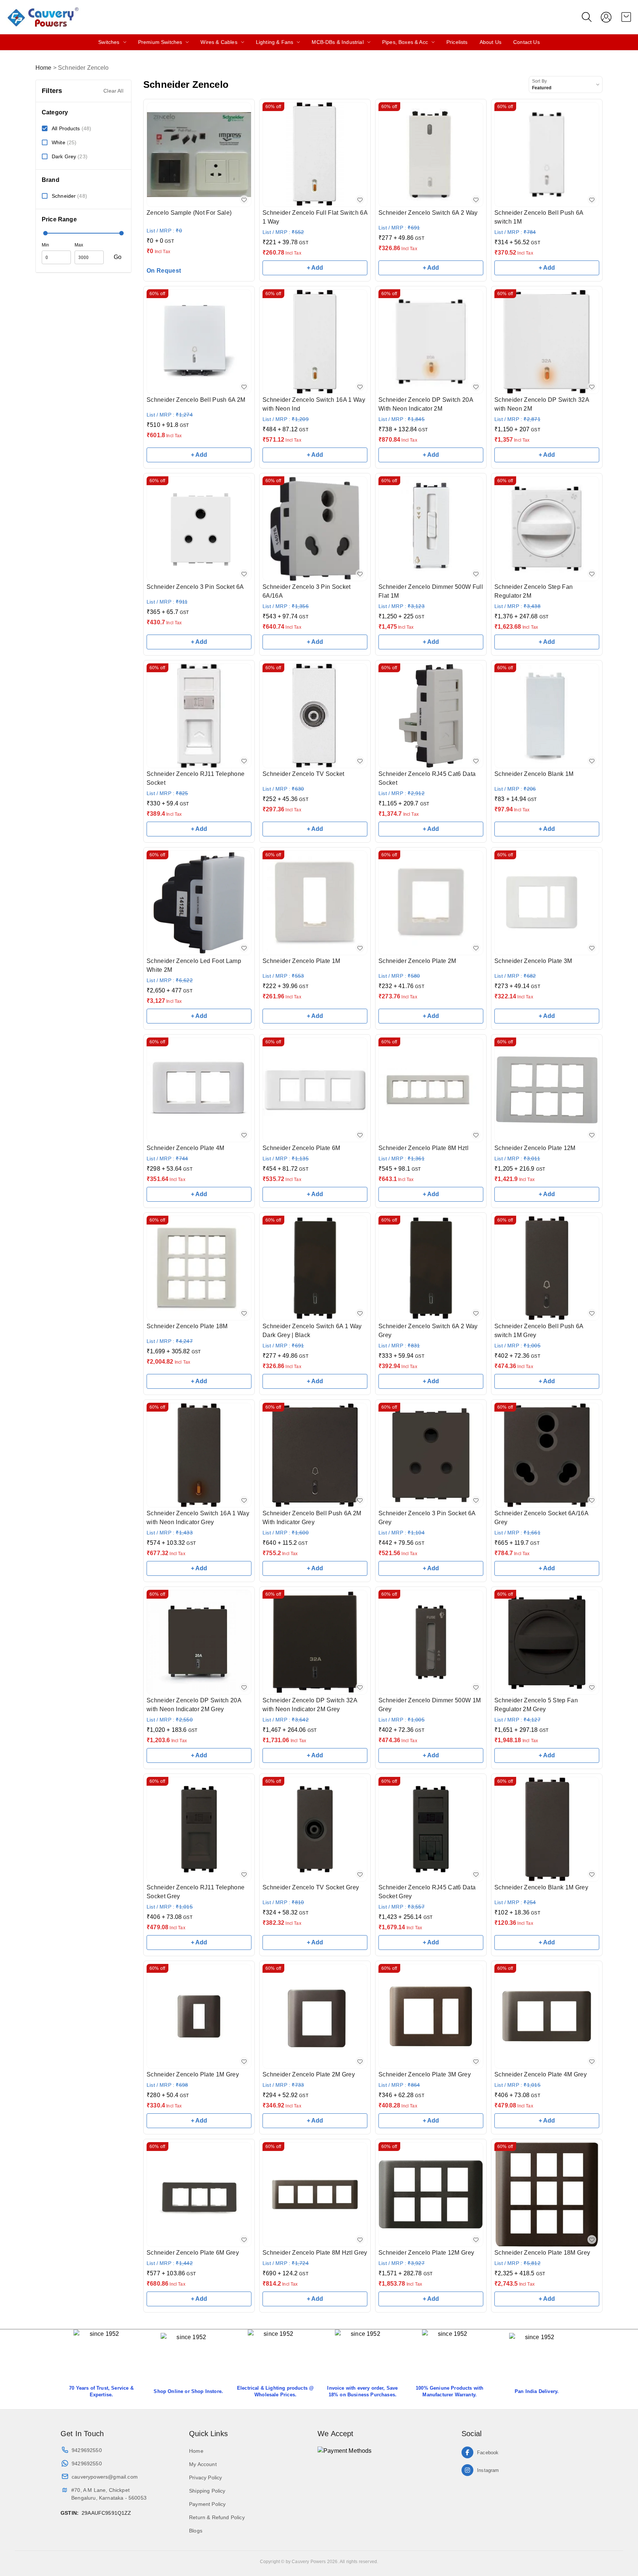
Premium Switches (160, 42)
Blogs (196, 2531)
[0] (626, 17)
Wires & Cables (219, 42)
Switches (109, 42)
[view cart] (626, 17)
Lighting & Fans (275, 42)
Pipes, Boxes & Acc (405, 42)
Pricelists (457, 42)
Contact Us (526, 42)
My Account (203, 2464)
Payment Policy (207, 2504)
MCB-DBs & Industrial (337, 42)
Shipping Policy (207, 2491)
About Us (490, 42)
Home (44, 68)
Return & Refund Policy (217, 2517)
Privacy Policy (205, 2477)
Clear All (113, 91)
